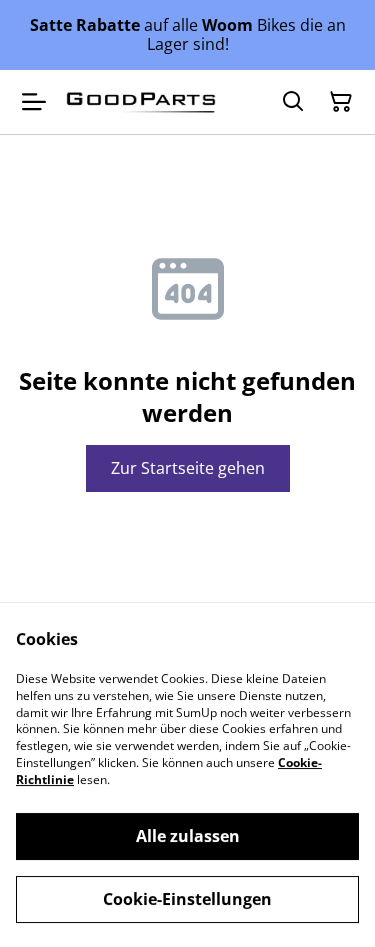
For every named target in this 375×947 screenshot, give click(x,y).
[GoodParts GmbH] (141, 103)
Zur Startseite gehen (188, 468)
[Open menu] (34, 102)
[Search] (293, 102)
